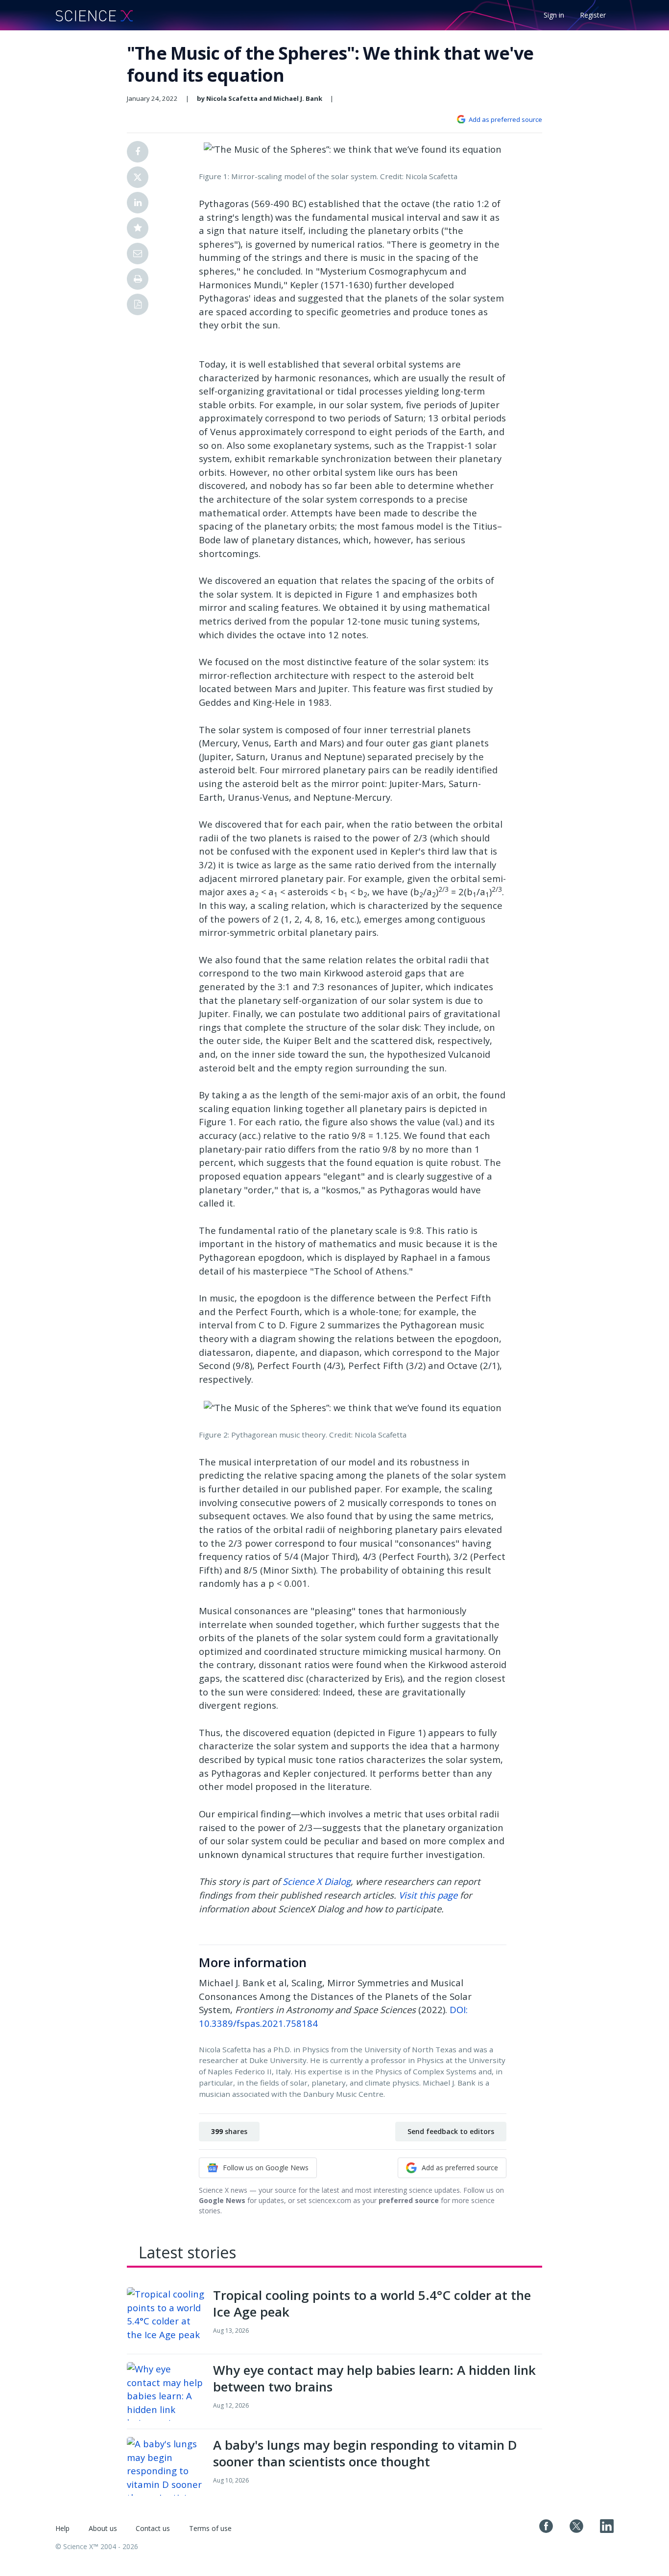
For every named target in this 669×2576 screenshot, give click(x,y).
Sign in (554, 15)
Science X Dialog (317, 1881)
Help (62, 2528)
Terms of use (210, 2528)
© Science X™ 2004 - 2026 (97, 2546)
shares (229, 2131)
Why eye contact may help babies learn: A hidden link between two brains (374, 2378)
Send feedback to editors (451, 2131)
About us (103, 2528)
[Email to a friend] (138, 254)
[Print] (138, 279)
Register (593, 15)
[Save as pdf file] (138, 304)
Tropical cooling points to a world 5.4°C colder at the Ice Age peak (372, 2303)
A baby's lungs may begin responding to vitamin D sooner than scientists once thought (365, 2453)
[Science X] (94, 15)
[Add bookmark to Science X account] (138, 228)
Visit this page (428, 1895)
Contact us (153, 2528)
